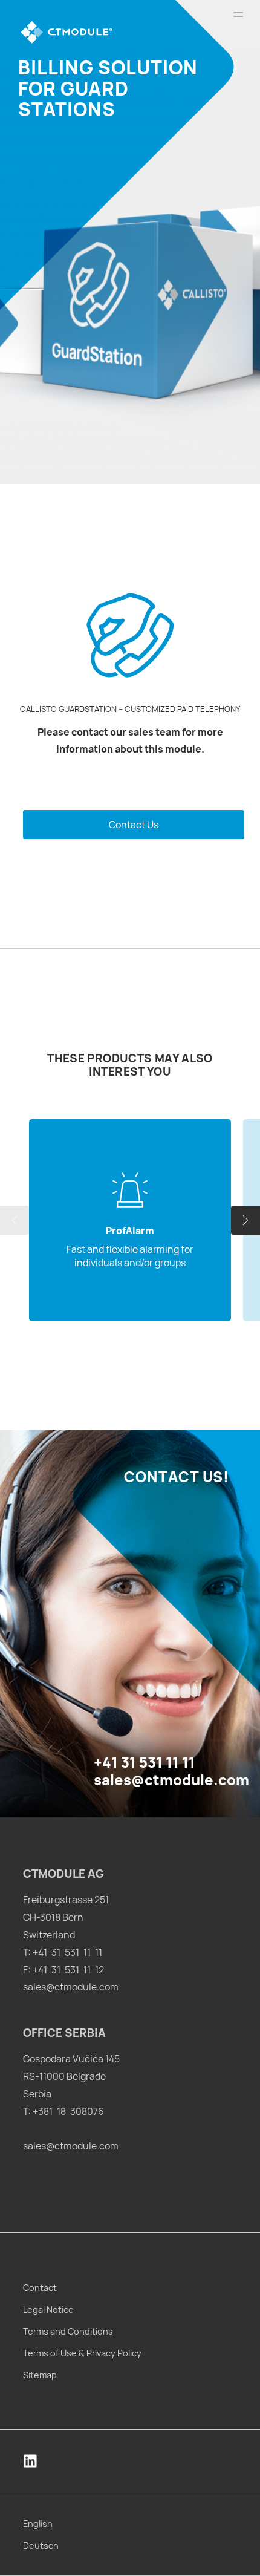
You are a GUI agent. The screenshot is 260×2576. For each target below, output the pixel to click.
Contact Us (134, 825)
